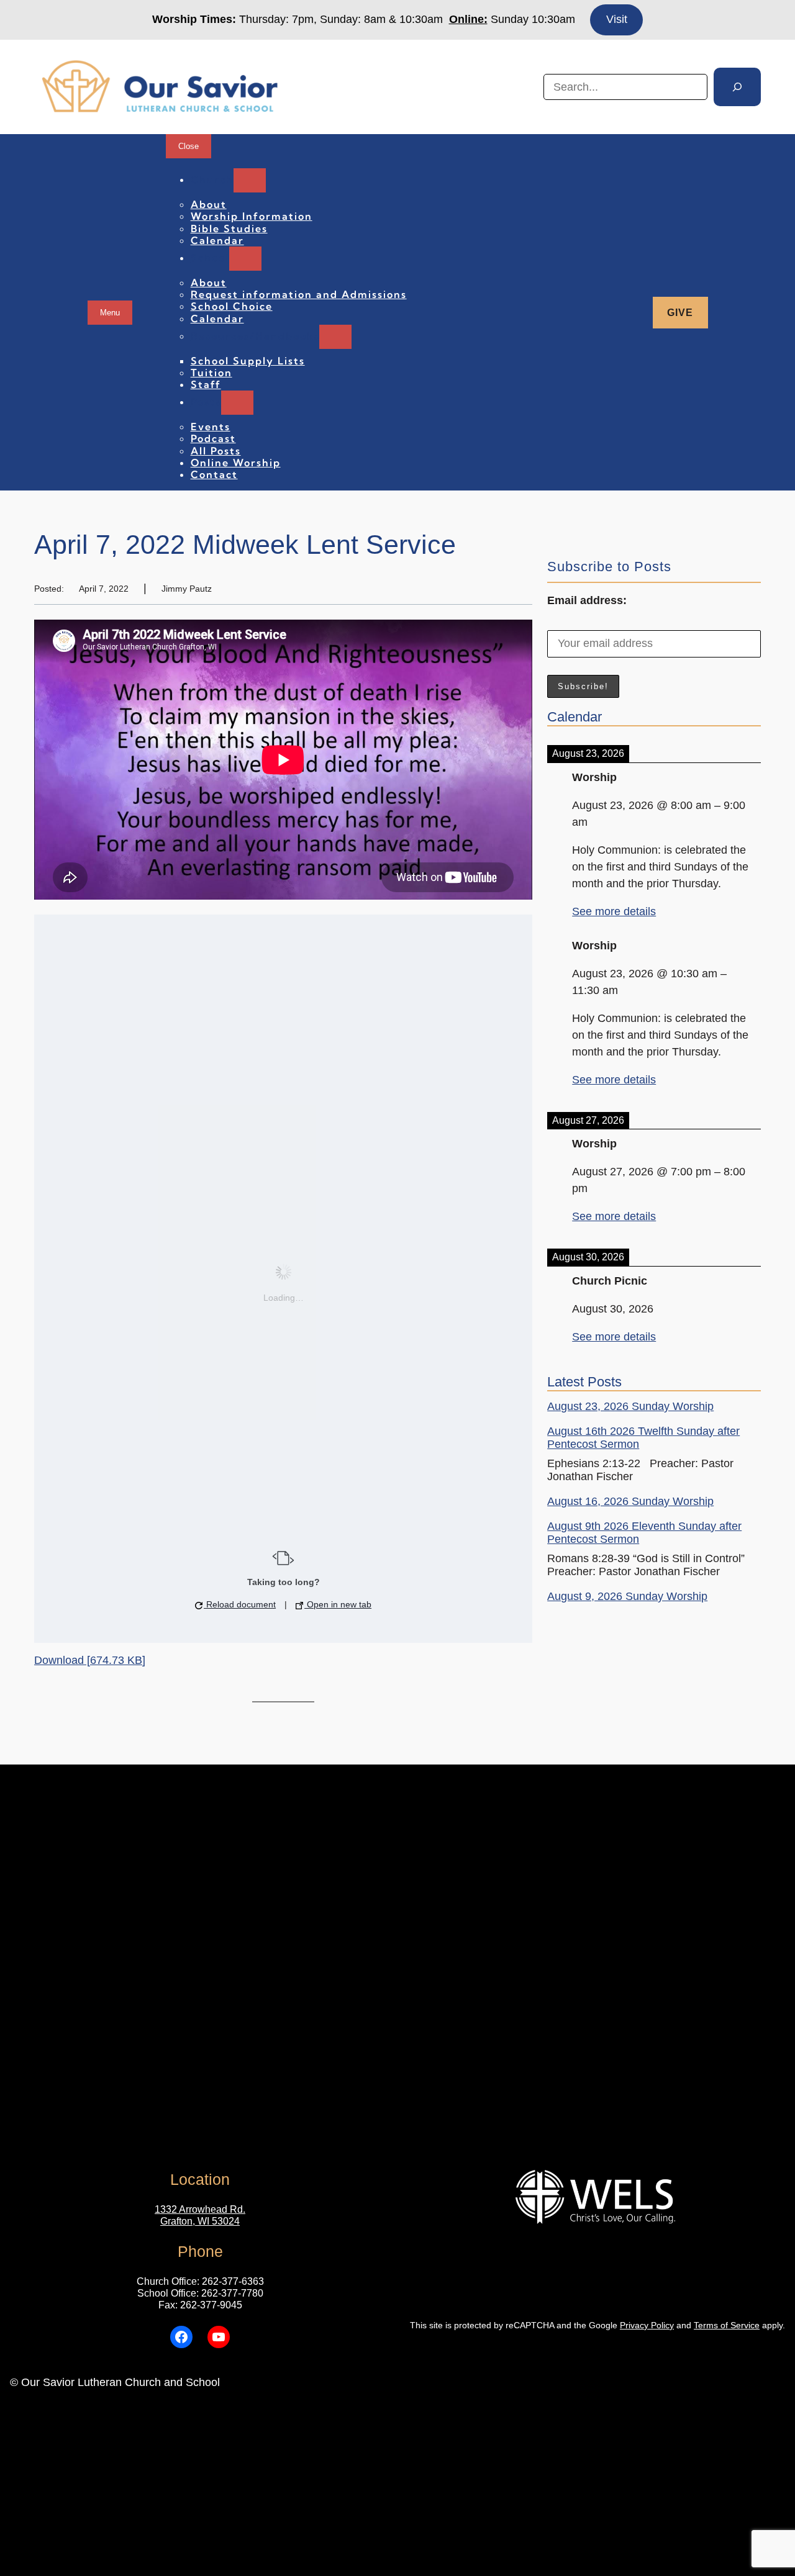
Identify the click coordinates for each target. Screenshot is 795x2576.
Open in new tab (338, 1604)
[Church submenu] (250, 180)
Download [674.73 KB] (90, 1660)
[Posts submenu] (237, 403)
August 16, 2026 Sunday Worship (630, 1501)
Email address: (587, 600)
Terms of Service (727, 2325)
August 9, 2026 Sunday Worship (627, 1596)
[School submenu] (245, 259)
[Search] (737, 87)
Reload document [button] (240, 1604)
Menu (110, 313)
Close (189, 146)
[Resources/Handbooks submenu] (335, 337)
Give (680, 313)
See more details (614, 911)
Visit (617, 19)
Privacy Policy (647, 2325)
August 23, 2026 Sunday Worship (630, 1406)
